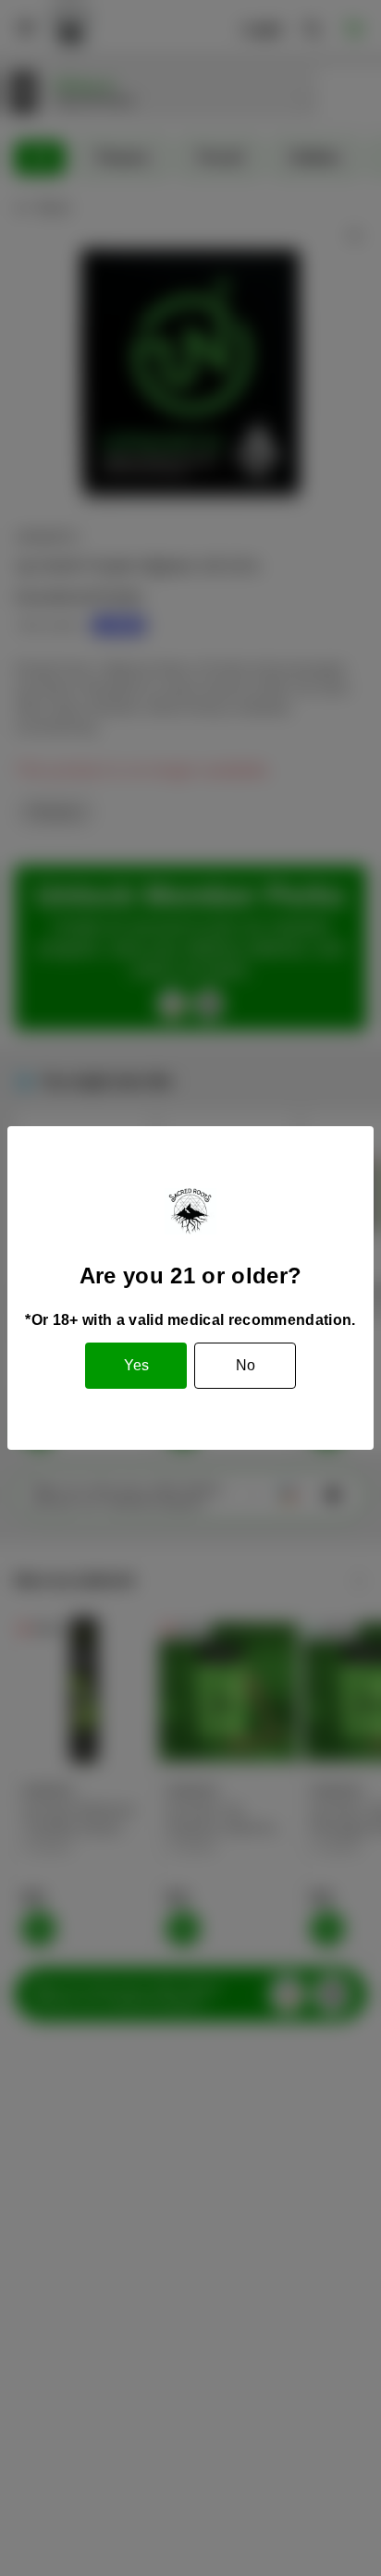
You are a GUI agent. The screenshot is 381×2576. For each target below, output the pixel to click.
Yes (136, 1365)
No (246, 1365)
